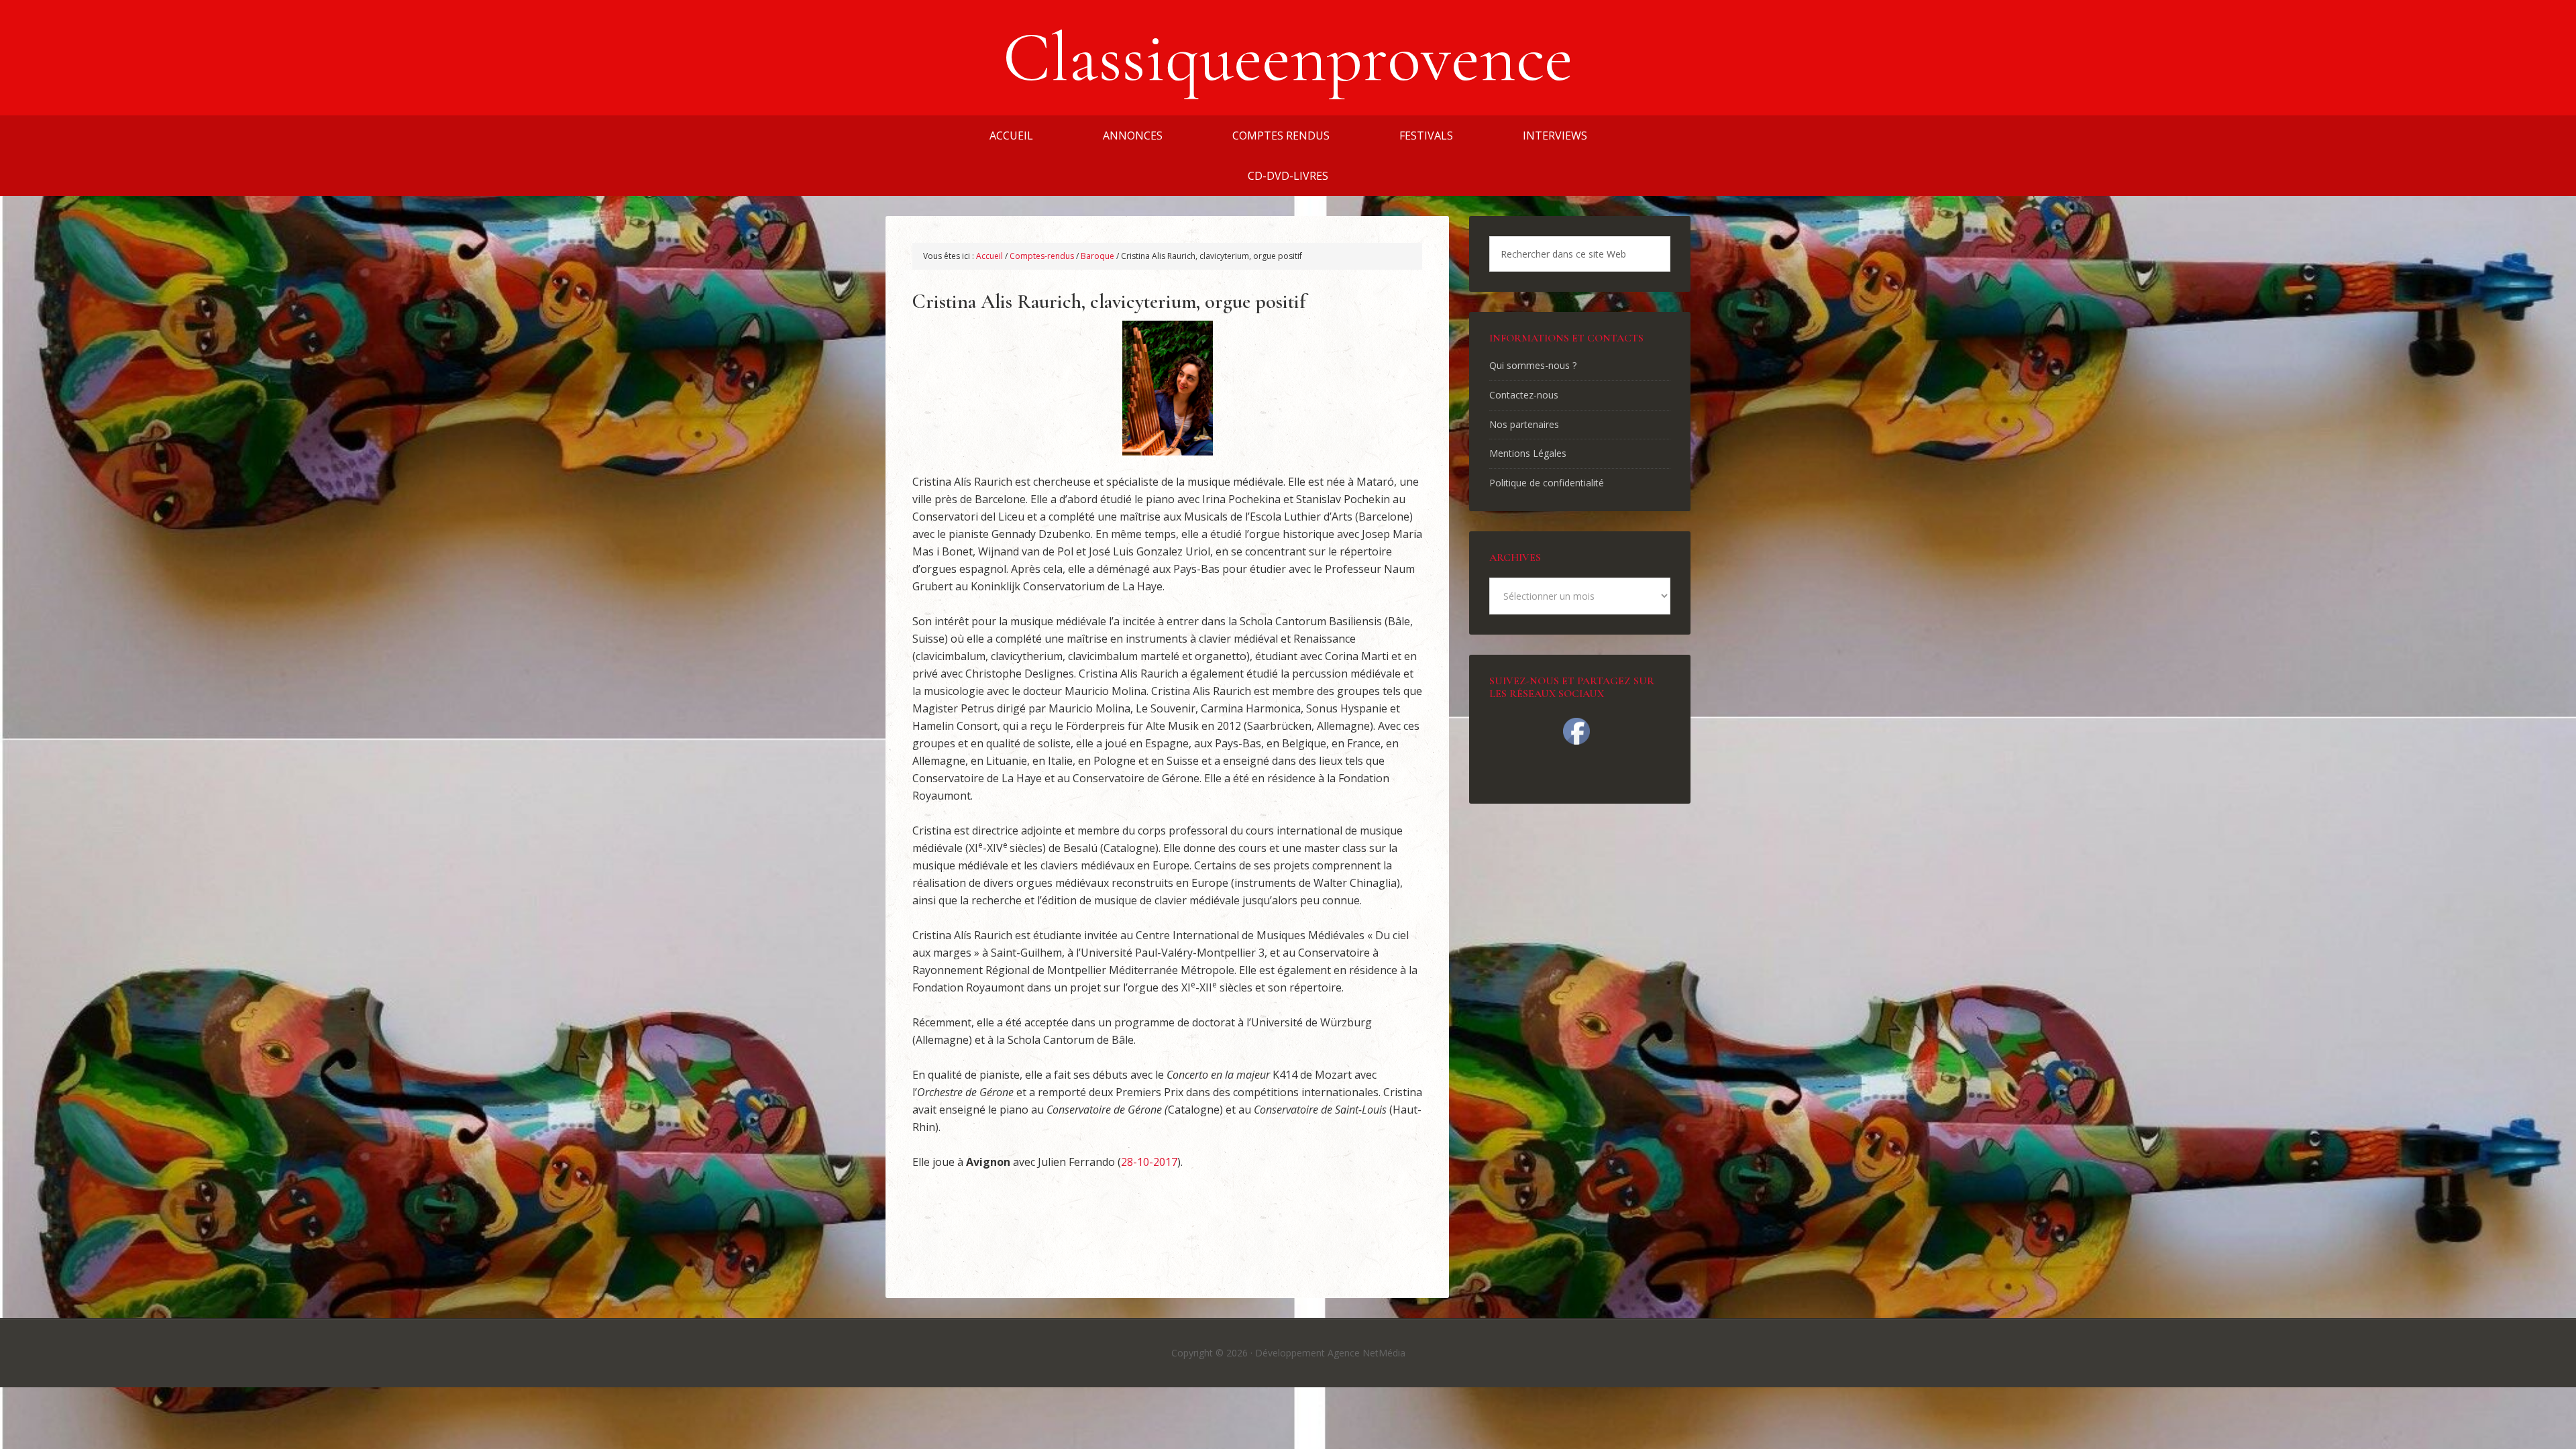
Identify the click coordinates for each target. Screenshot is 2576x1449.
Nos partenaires (1524, 424)
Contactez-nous (1524, 395)
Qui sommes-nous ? (1533, 365)
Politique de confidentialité (1547, 483)
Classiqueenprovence (1288, 58)
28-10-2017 (1149, 1162)
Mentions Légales (1528, 453)
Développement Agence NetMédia (1330, 1353)
